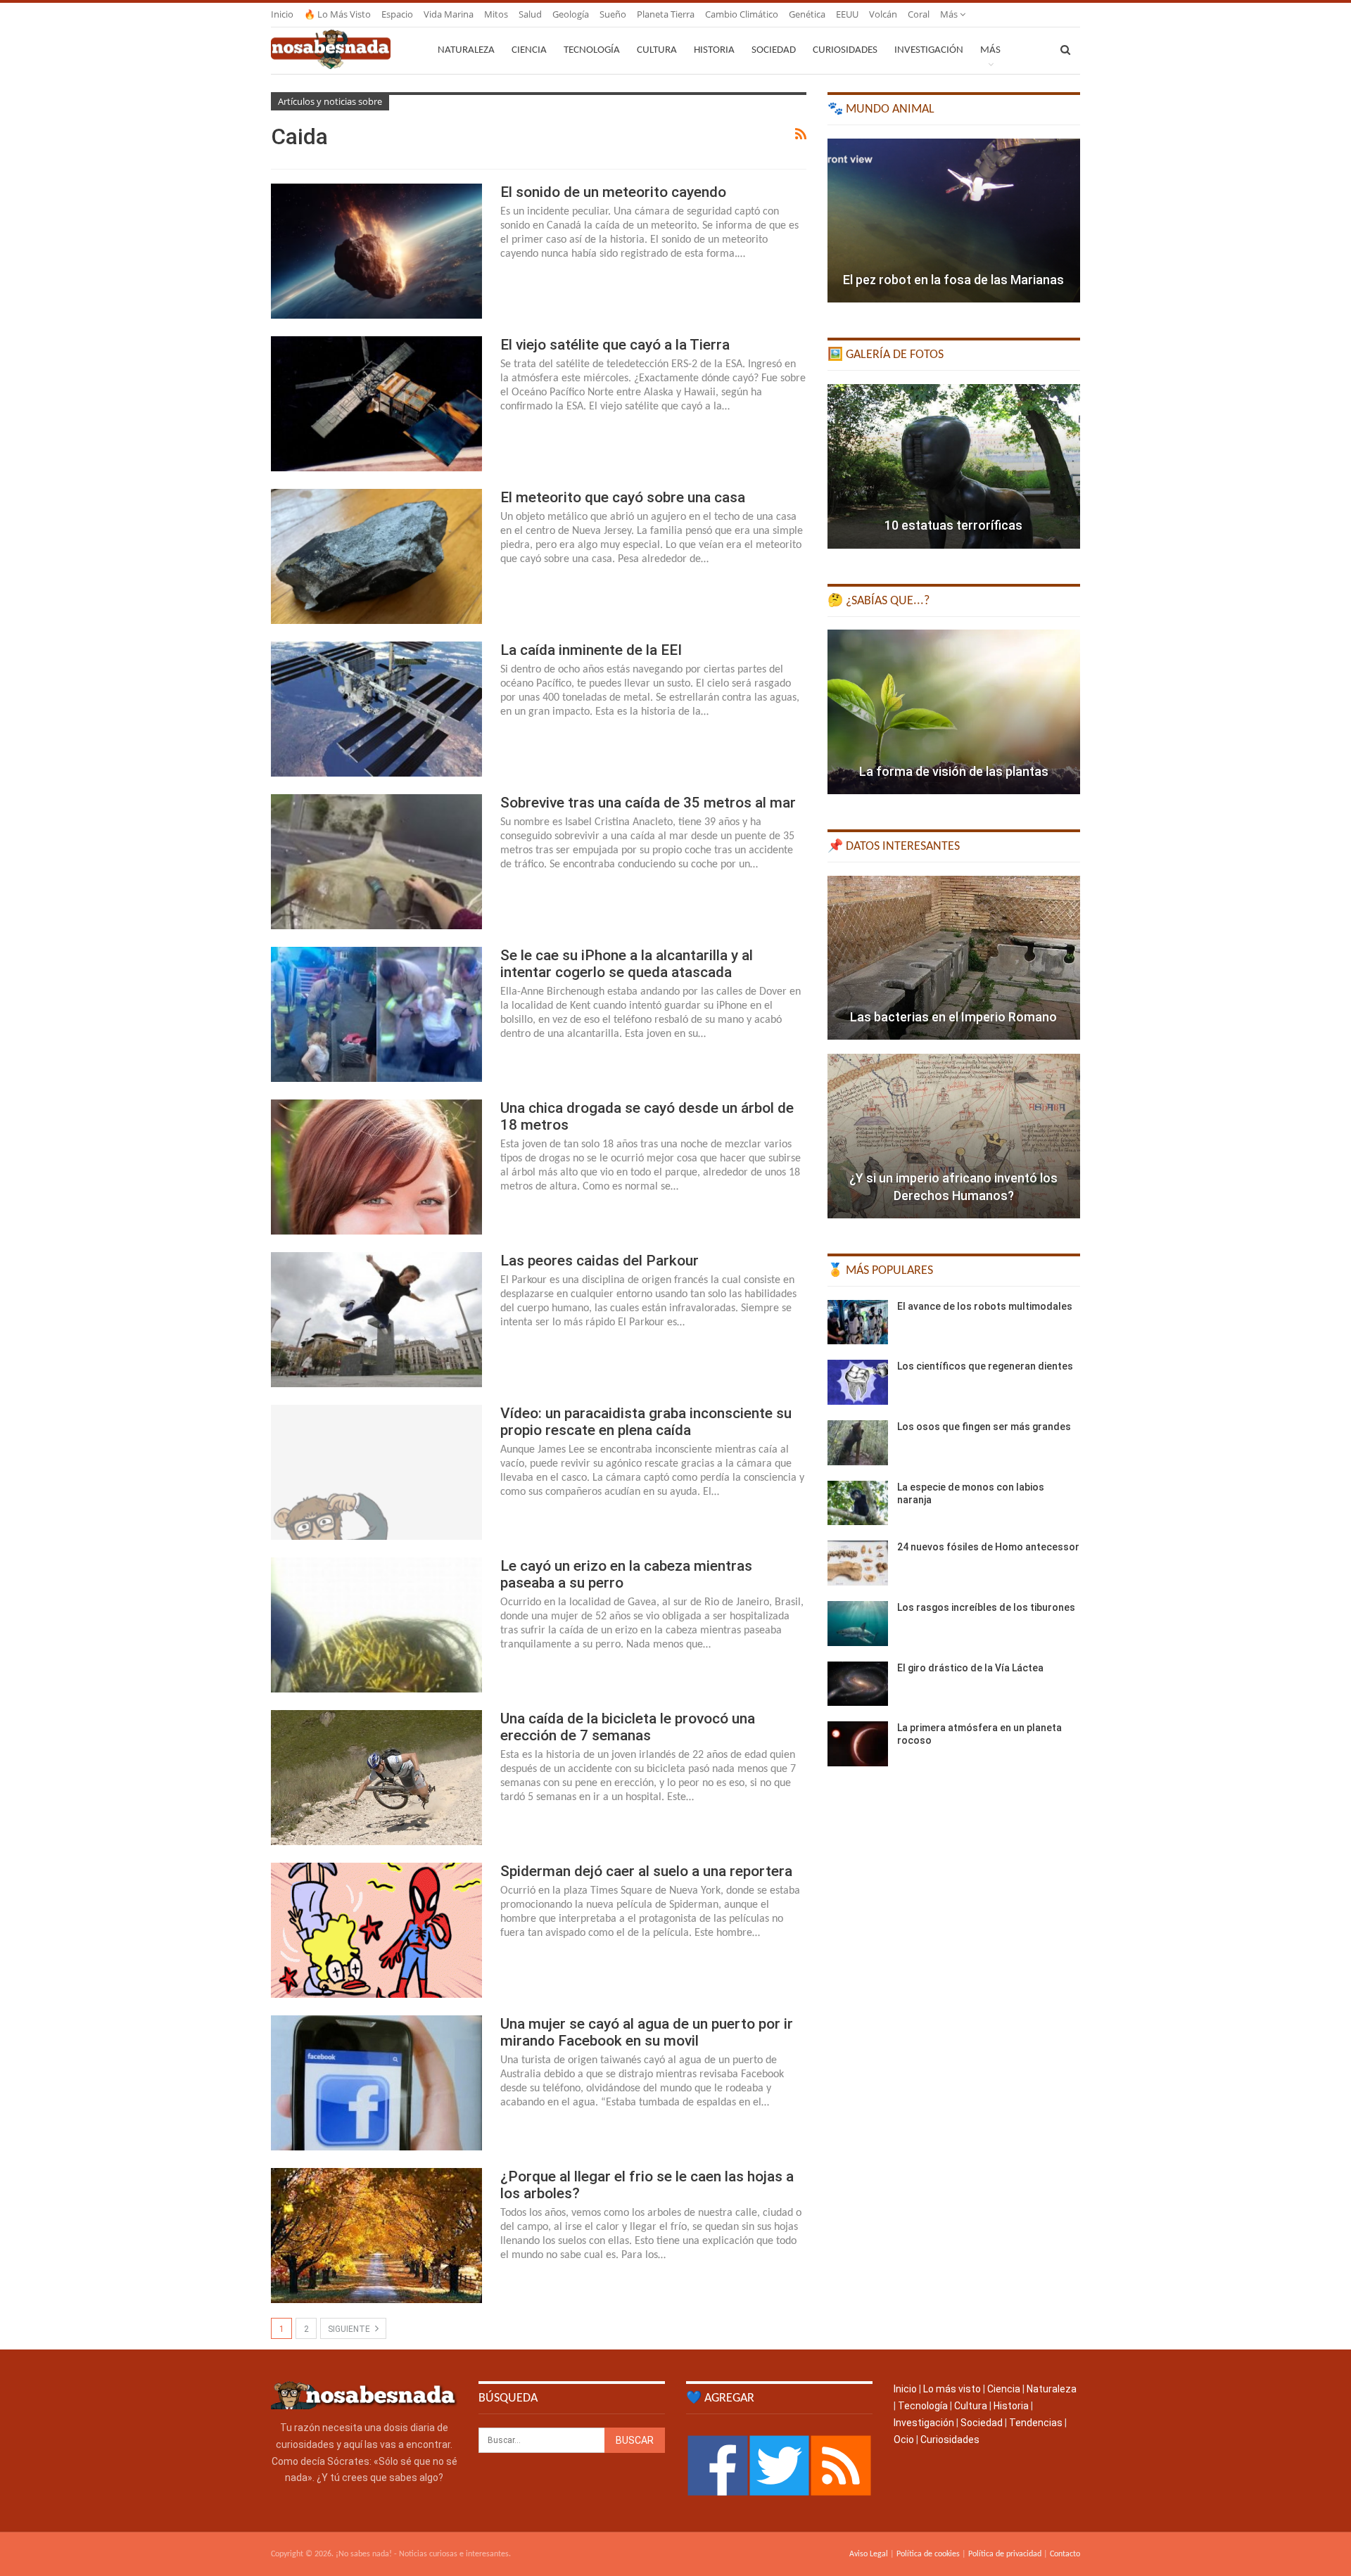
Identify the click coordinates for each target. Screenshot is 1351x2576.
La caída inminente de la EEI (591, 650)
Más (950, 14)
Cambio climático (742, 14)
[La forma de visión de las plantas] (954, 712)
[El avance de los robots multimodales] (858, 1322)
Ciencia (529, 50)
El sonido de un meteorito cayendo (613, 192)
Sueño (613, 14)
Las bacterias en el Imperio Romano (953, 1017)
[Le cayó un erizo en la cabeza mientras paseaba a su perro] (376, 1625)
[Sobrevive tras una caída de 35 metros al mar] (376, 862)
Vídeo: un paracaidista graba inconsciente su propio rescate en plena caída (646, 1422)
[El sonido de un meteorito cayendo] (376, 251)
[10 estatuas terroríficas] (954, 466)
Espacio (397, 14)
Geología (571, 14)
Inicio (282, 14)
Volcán (883, 14)
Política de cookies (928, 2554)
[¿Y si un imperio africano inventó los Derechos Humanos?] (954, 1136)
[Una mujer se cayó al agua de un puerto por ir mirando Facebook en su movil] (376, 2083)
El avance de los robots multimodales (985, 1306)
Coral (919, 14)
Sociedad (774, 50)
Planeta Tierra (666, 14)
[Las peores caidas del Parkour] (376, 1320)
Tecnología (592, 50)
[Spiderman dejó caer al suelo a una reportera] (376, 1930)
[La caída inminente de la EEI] (376, 709)
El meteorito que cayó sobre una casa (623, 497)
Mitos (496, 14)
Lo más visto (952, 2389)
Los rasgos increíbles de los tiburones (986, 1607)
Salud (530, 14)
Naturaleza (466, 50)
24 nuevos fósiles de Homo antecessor (988, 1547)
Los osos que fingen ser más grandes (984, 1427)
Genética (807, 14)
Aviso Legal (869, 2554)
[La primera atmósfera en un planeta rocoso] (858, 1744)
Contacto (1065, 2554)
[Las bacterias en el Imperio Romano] (954, 958)
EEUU (847, 14)
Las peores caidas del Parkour (600, 1261)
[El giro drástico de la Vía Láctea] (858, 1684)
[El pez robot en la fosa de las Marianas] (954, 221)
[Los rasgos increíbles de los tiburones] (858, 1624)
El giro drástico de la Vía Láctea (970, 1668)
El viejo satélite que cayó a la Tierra (615, 345)
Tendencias (1036, 2423)
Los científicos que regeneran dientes (985, 1366)
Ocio (904, 2440)
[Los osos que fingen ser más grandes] (858, 1443)
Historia (714, 50)
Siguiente (350, 2329)
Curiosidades (845, 50)
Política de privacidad (1005, 2554)
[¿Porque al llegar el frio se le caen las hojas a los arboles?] (376, 2236)
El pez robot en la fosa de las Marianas (953, 280)
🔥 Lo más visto (337, 14)
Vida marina (449, 14)
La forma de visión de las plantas (954, 771)
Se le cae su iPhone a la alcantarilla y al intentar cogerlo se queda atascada (627, 964)
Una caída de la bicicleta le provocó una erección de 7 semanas (628, 1727)
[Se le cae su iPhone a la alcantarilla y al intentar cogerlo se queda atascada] (376, 1014)
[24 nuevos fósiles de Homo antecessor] (858, 1563)
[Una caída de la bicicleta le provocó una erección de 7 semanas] (376, 1778)
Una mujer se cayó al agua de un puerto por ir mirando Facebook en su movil (647, 2032)
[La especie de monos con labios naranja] (858, 1503)
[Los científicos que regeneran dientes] (858, 1382)
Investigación (929, 50)
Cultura (657, 50)
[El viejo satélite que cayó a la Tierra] (376, 404)
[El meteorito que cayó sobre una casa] (376, 556)
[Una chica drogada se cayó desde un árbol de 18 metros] (376, 1167)
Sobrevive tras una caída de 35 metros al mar (648, 803)
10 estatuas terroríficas (953, 525)
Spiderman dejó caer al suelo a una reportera (646, 1871)
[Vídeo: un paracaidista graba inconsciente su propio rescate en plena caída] (376, 1472)
